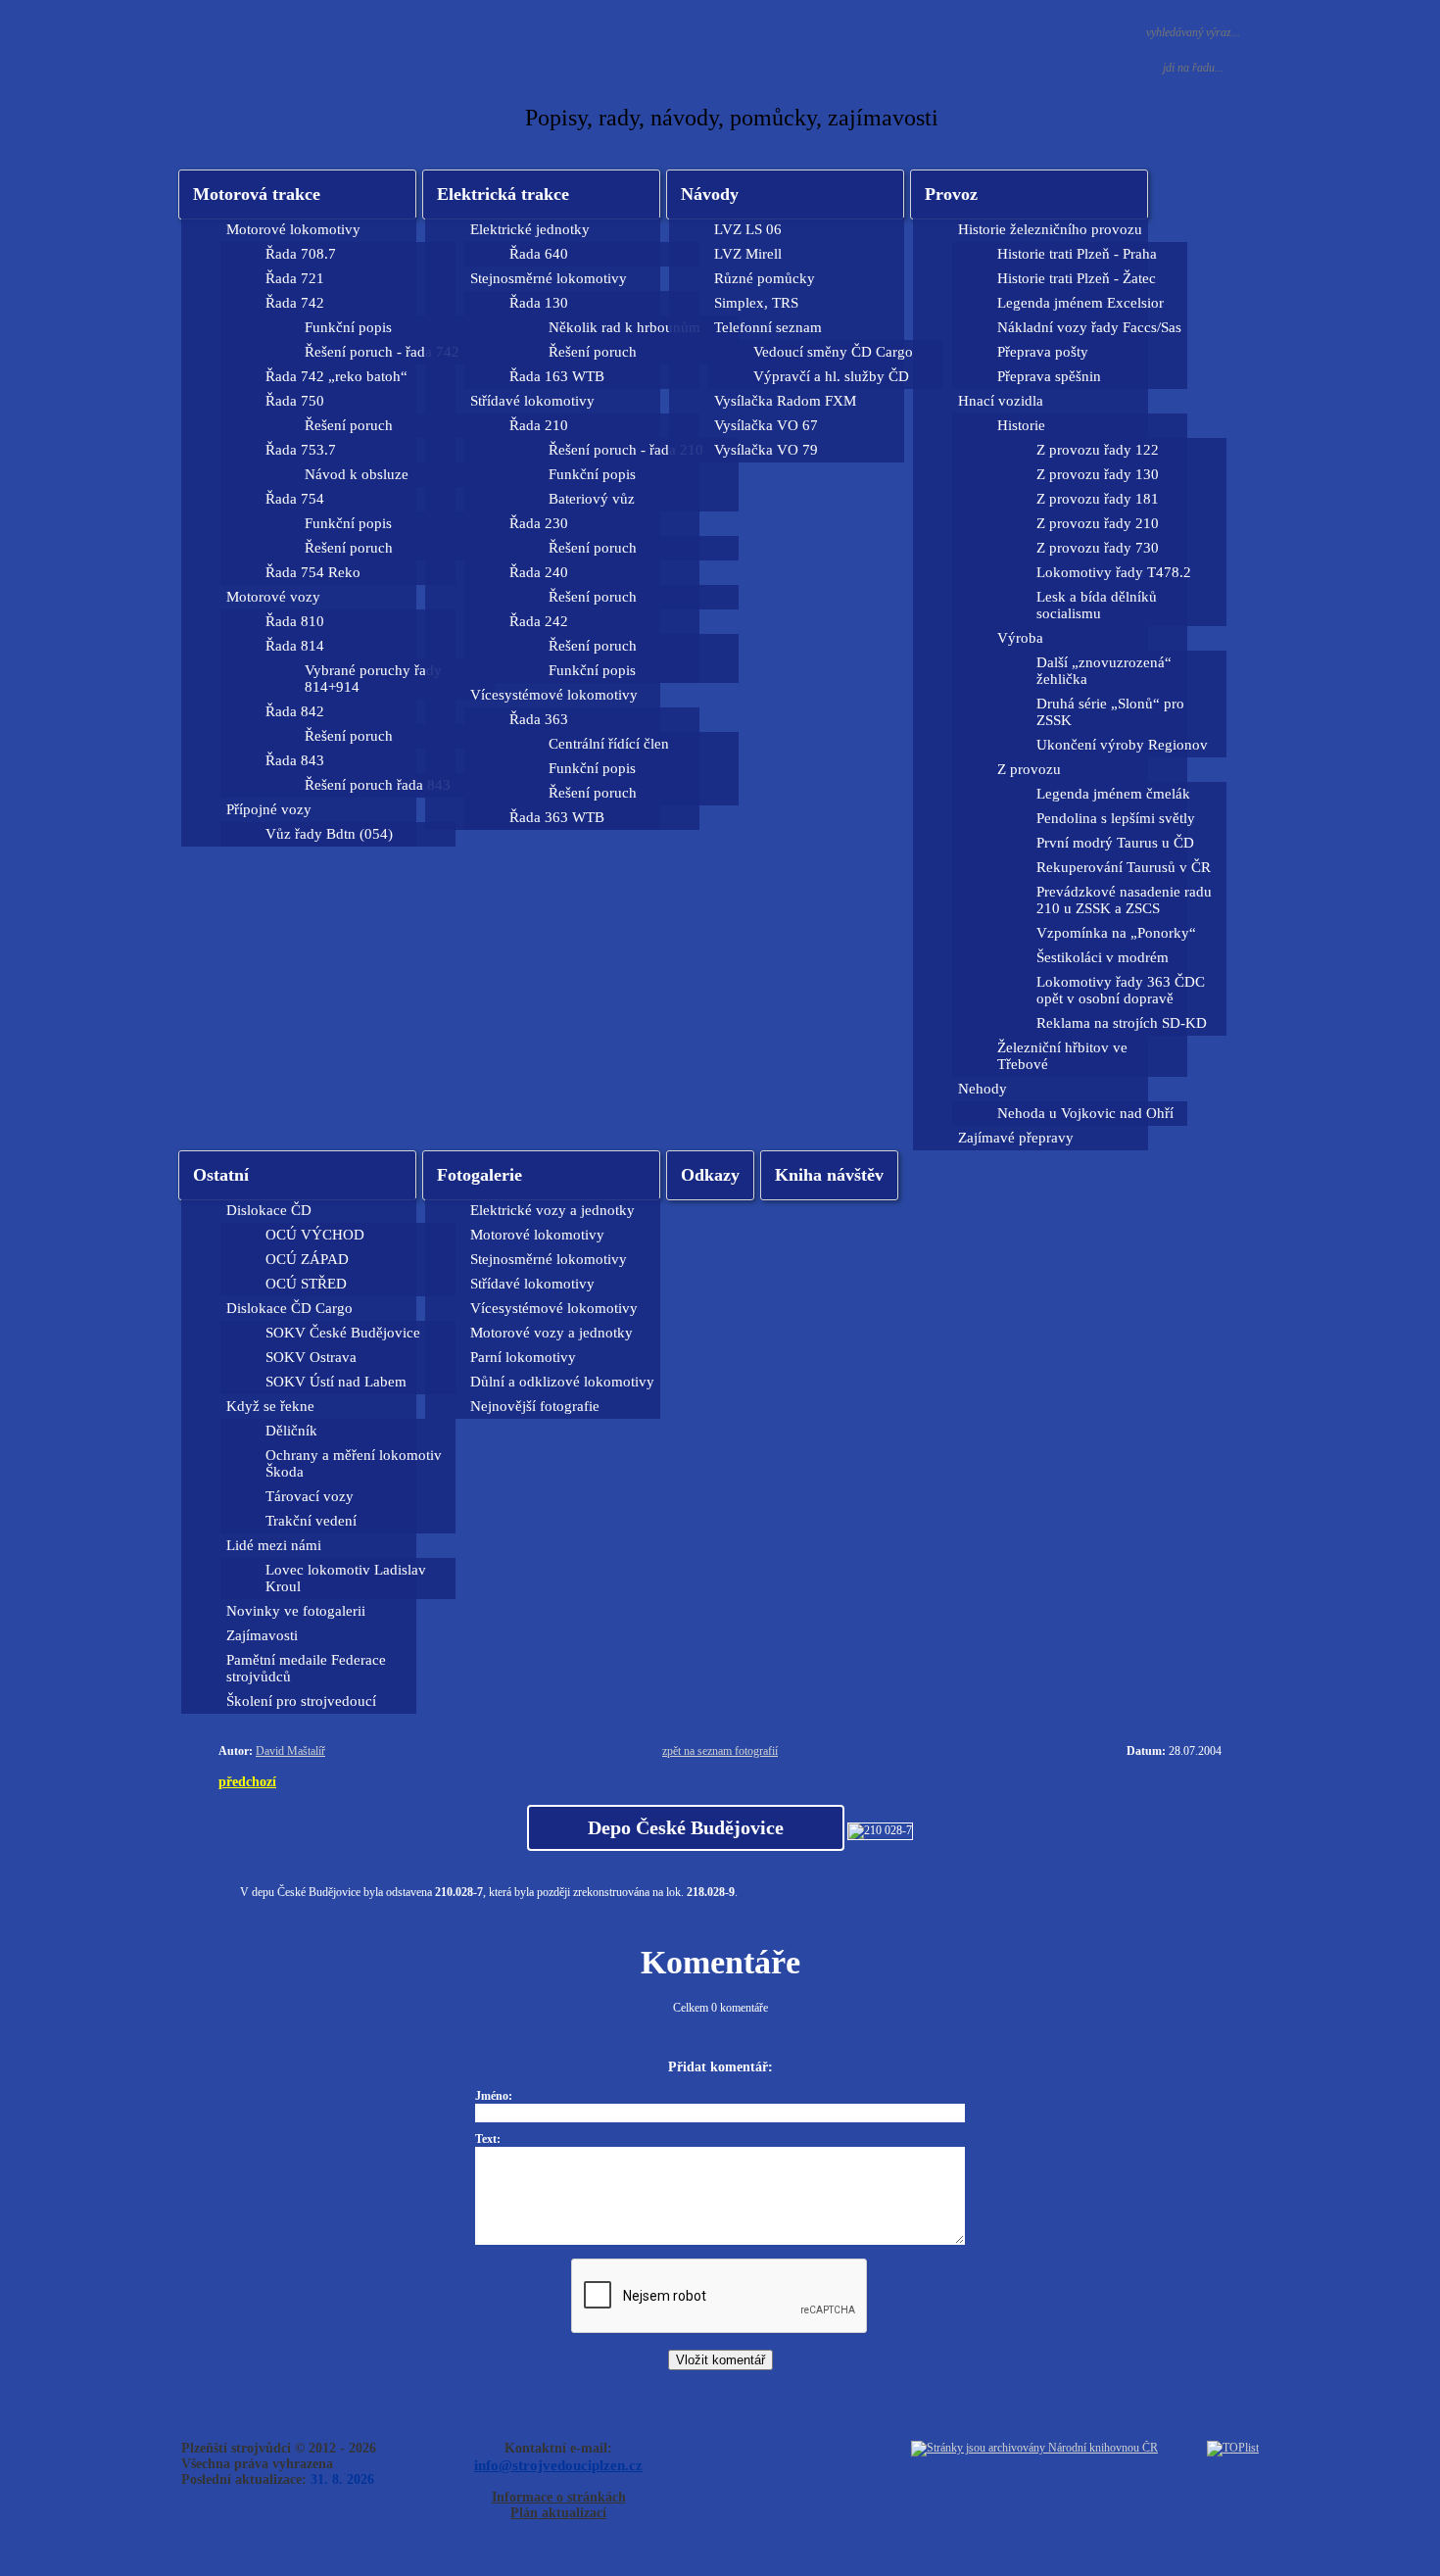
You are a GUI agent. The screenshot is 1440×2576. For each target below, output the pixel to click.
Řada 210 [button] (539, 425)
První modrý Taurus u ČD (1115, 843)
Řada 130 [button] (539, 303)
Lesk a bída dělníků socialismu (1097, 605)
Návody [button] (710, 194)
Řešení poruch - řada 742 (382, 352)
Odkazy (710, 1175)
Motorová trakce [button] (257, 194)
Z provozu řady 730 (1098, 548)
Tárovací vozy (310, 1496)
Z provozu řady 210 (1098, 523)
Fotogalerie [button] (480, 1175)
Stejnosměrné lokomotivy (549, 1259)
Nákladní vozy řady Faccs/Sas (1089, 327)
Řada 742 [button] (295, 303)
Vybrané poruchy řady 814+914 (373, 679)
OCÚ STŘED (306, 1284)
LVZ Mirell (748, 254)
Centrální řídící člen (609, 744)
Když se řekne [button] (270, 1406)
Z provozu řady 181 (1098, 499)
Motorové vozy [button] (273, 597)
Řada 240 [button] (539, 572)
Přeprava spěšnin (1049, 376)
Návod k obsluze (357, 474)
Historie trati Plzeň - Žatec (1077, 278)
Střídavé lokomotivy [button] (532, 401)
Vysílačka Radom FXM (785, 401)
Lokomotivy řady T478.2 (1114, 572)
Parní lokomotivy (523, 1357)
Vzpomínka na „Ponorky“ (1116, 933)
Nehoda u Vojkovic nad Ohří (1085, 1113)
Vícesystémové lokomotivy (554, 1308)
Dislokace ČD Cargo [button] (289, 1308)
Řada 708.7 (301, 254)
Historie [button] (1021, 425)
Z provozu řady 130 (1098, 474)
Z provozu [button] (1029, 769)
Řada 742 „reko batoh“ (336, 376)
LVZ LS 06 (748, 229)
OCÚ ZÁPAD (307, 1259)
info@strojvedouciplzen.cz (558, 2465)
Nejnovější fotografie (535, 1406)
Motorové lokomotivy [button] (293, 229)
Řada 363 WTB (557, 817)
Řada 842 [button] (295, 711)
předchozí (247, 1781)
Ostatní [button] (221, 1175)
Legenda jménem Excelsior (1080, 303)
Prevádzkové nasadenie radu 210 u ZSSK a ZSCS (1124, 900)
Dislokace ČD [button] (269, 1210)
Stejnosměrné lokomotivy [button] (549, 278)
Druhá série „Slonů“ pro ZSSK (1110, 712)
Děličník (291, 1431)
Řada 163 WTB (557, 376)
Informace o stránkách (559, 2497)
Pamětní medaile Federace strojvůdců (306, 1668)
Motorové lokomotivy (537, 1235)
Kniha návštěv (829, 1175)
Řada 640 (539, 254)
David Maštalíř (290, 1751)
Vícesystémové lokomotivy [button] (554, 695)
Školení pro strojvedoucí (301, 1701)
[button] (541, 194)
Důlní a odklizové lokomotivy (562, 1382)
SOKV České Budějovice (343, 1333)
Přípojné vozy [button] (269, 809)
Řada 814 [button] (295, 646)
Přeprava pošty (1043, 352)
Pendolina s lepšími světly (1116, 818)
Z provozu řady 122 (1098, 450)
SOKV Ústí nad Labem (336, 1382)
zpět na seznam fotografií (720, 1751)
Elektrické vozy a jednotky (552, 1210)
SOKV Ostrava (311, 1357)
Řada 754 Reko (313, 572)
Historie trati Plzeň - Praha (1077, 254)
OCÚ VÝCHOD (315, 1235)
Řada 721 (295, 278)
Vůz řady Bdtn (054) (329, 834)
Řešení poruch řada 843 (378, 785)
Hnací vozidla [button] (1001, 401)
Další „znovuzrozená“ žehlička (1104, 671)
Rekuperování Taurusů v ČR (1124, 867)
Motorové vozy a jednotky (552, 1333)
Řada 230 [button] (539, 523)
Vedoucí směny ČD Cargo (833, 352)
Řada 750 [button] (295, 401)
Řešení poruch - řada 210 (626, 450)
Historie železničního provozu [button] (1050, 229)
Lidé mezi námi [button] (274, 1545)
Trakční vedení (311, 1521)
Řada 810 (295, 621)
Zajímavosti (262, 1635)
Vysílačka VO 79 (766, 450)
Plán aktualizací (558, 2513)
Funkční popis (348, 327)
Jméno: (494, 2096)
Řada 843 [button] (295, 760)
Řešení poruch (349, 425)
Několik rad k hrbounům (624, 327)
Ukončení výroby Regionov (1122, 745)
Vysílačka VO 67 (766, 425)
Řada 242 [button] (539, 621)
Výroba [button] (1020, 638)
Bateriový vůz (592, 499)
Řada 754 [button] (295, 499)
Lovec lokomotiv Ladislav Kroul (346, 1578)
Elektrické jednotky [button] (530, 229)
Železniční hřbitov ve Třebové (1062, 1056)
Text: (488, 2139)
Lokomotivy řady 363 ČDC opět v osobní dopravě (1121, 990)
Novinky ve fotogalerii (296, 1611)
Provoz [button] (951, 194)
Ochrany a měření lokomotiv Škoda (354, 1463)
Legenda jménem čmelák (1113, 794)
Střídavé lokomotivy (532, 1284)
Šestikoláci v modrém (1103, 957)
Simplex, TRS (756, 303)
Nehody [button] (983, 1089)
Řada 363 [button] (539, 719)
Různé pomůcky (765, 278)
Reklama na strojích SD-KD (1122, 1023)
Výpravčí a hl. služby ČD (831, 376)
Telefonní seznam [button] (768, 327)
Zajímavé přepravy (1016, 1138)
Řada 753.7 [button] (301, 450)
